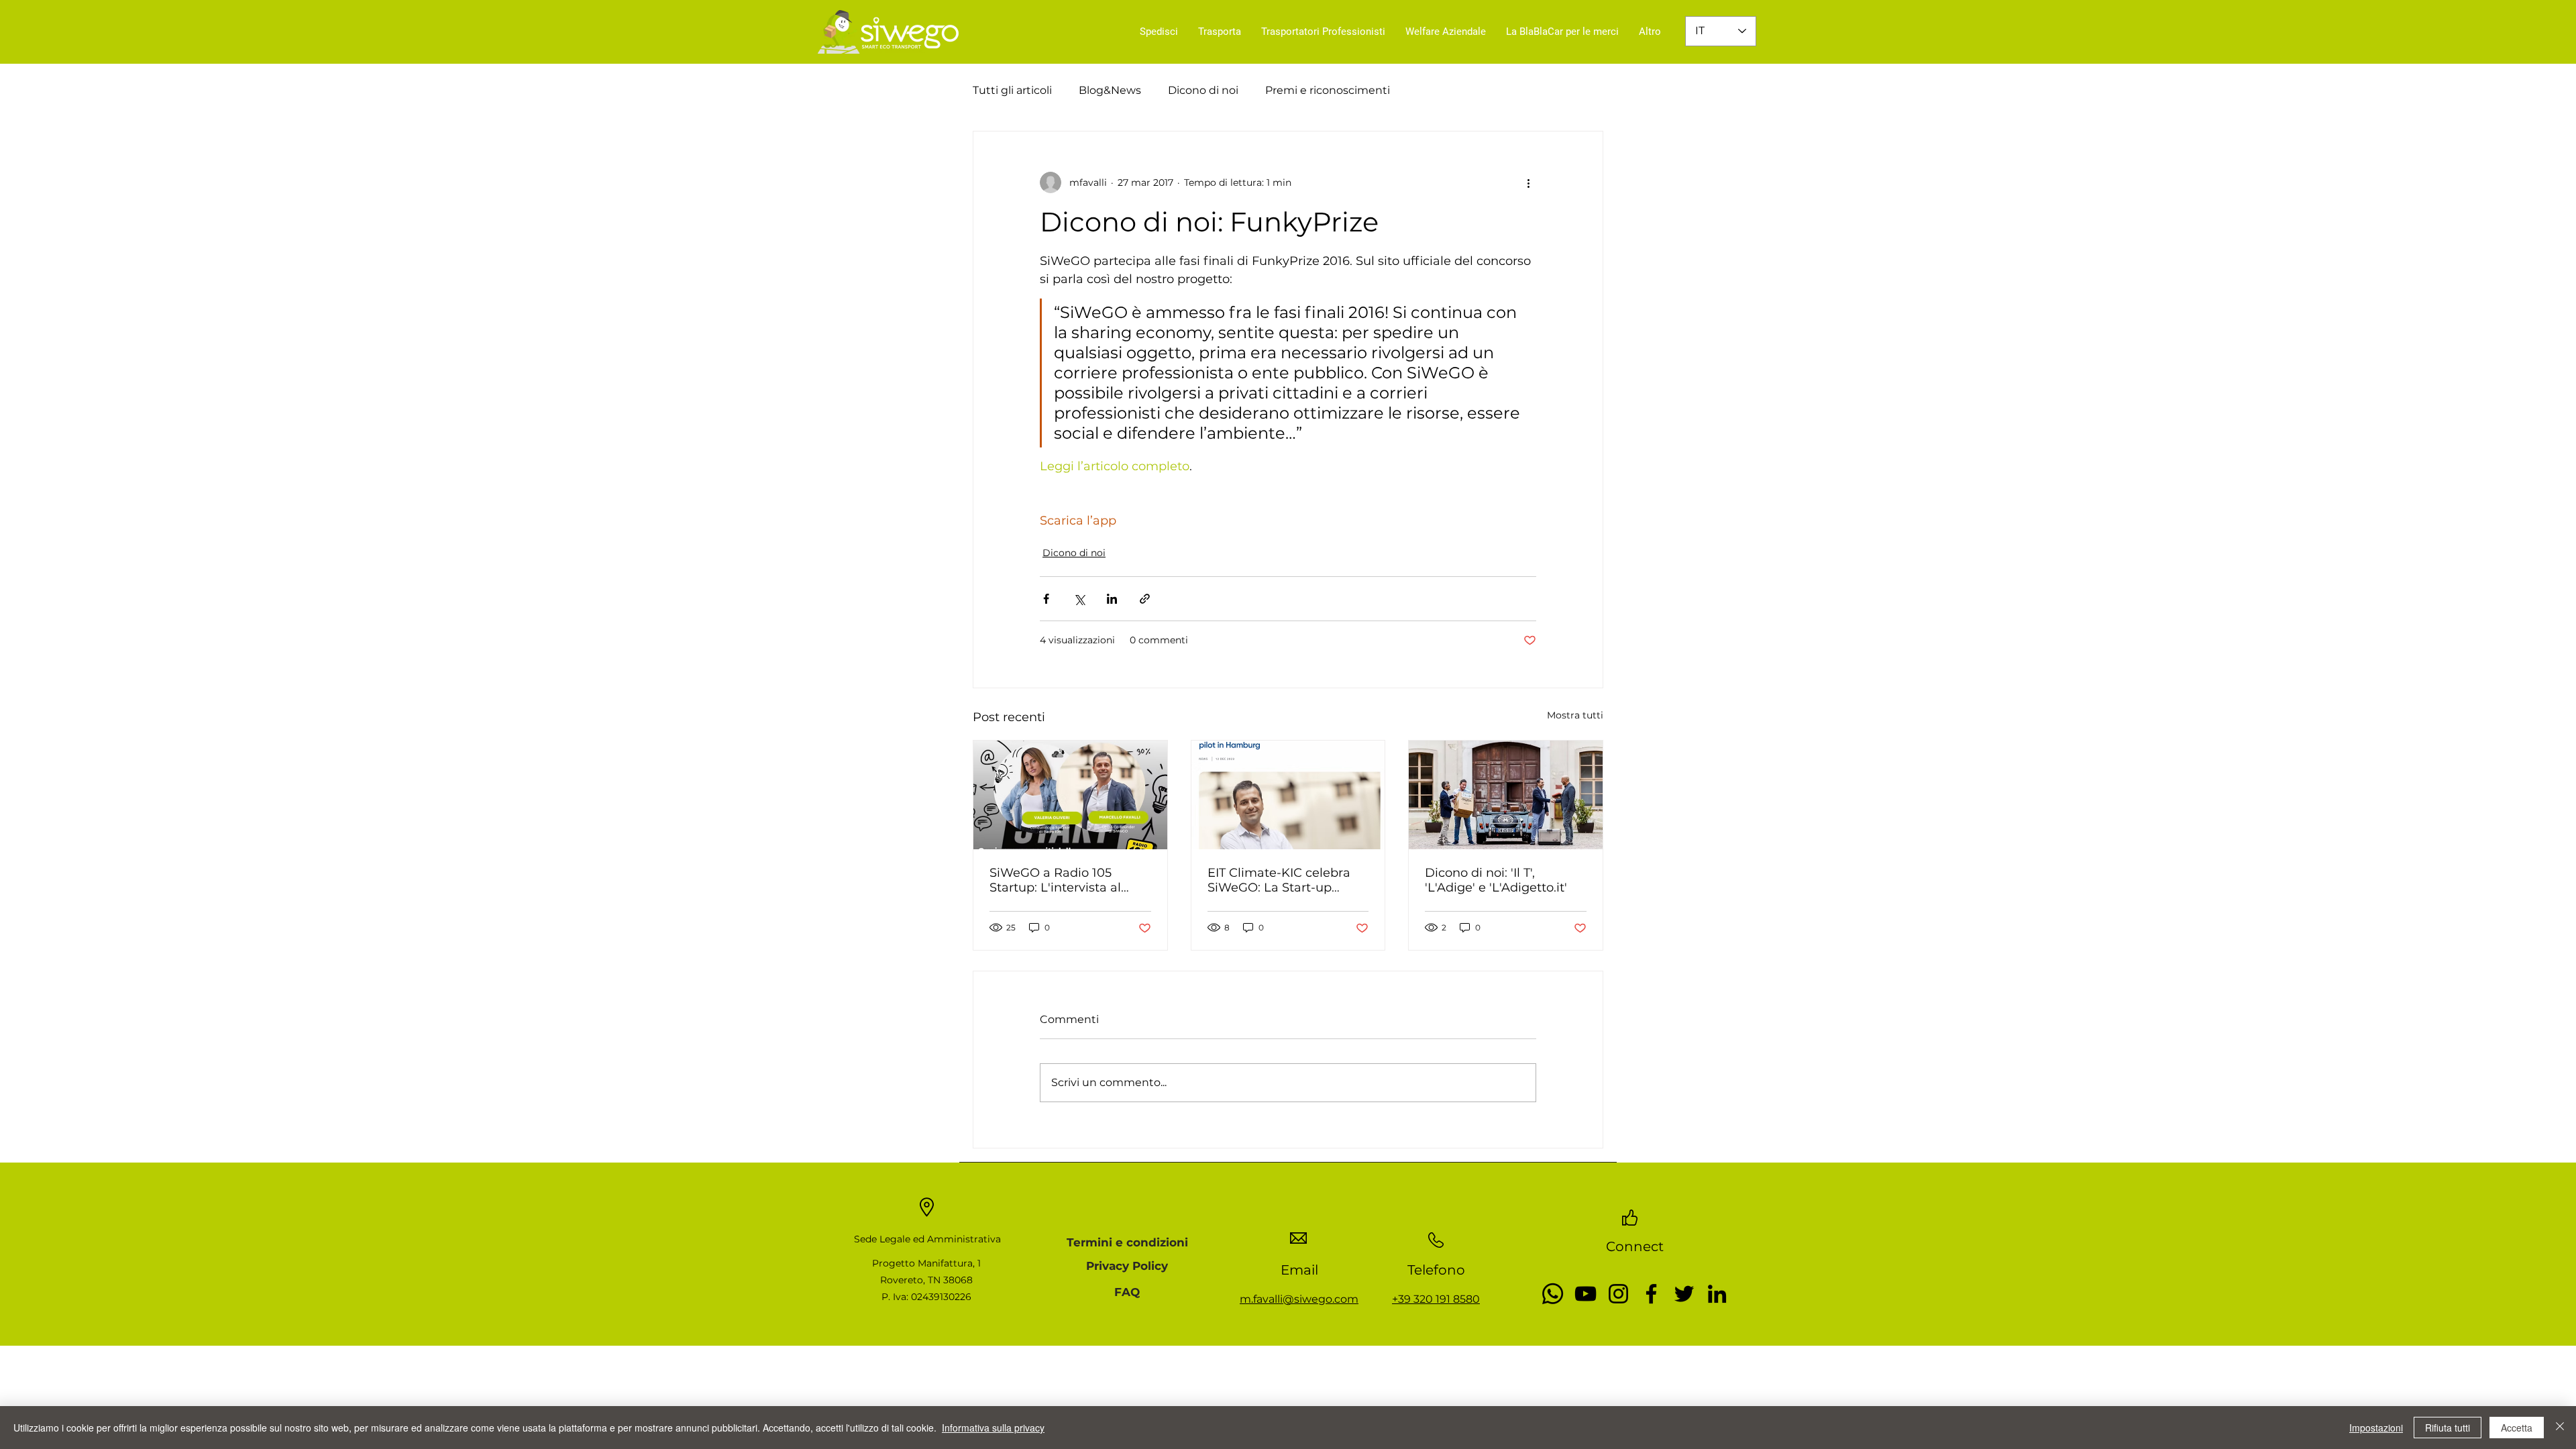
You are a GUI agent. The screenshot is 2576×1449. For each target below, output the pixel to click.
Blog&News (1110, 90)
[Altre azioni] (1528, 182)
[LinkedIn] (1717, 1294)
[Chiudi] (2560, 1428)
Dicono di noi (1203, 90)
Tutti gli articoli (1012, 90)
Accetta (2517, 1428)
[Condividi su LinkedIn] (1112, 599)
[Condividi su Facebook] (1046, 599)
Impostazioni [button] (2376, 1428)
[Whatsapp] (1553, 1294)
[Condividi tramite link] (1145, 599)
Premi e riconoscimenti (1328, 90)
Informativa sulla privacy (993, 1428)
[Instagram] (1618, 1294)
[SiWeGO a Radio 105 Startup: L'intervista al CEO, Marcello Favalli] (1070, 795)
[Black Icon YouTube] (1586, 1294)
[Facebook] (1651, 1294)
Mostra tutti (1575, 715)
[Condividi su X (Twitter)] (1079, 599)
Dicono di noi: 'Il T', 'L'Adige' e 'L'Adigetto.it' (1496, 880)
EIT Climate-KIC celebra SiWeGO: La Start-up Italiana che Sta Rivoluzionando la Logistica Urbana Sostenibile (1279, 880)
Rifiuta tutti (2448, 1428)
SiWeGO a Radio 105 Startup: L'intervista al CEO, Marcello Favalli (1055, 880)
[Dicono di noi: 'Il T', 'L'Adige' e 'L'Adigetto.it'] (1506, 795)
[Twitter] (1684, 1294)
